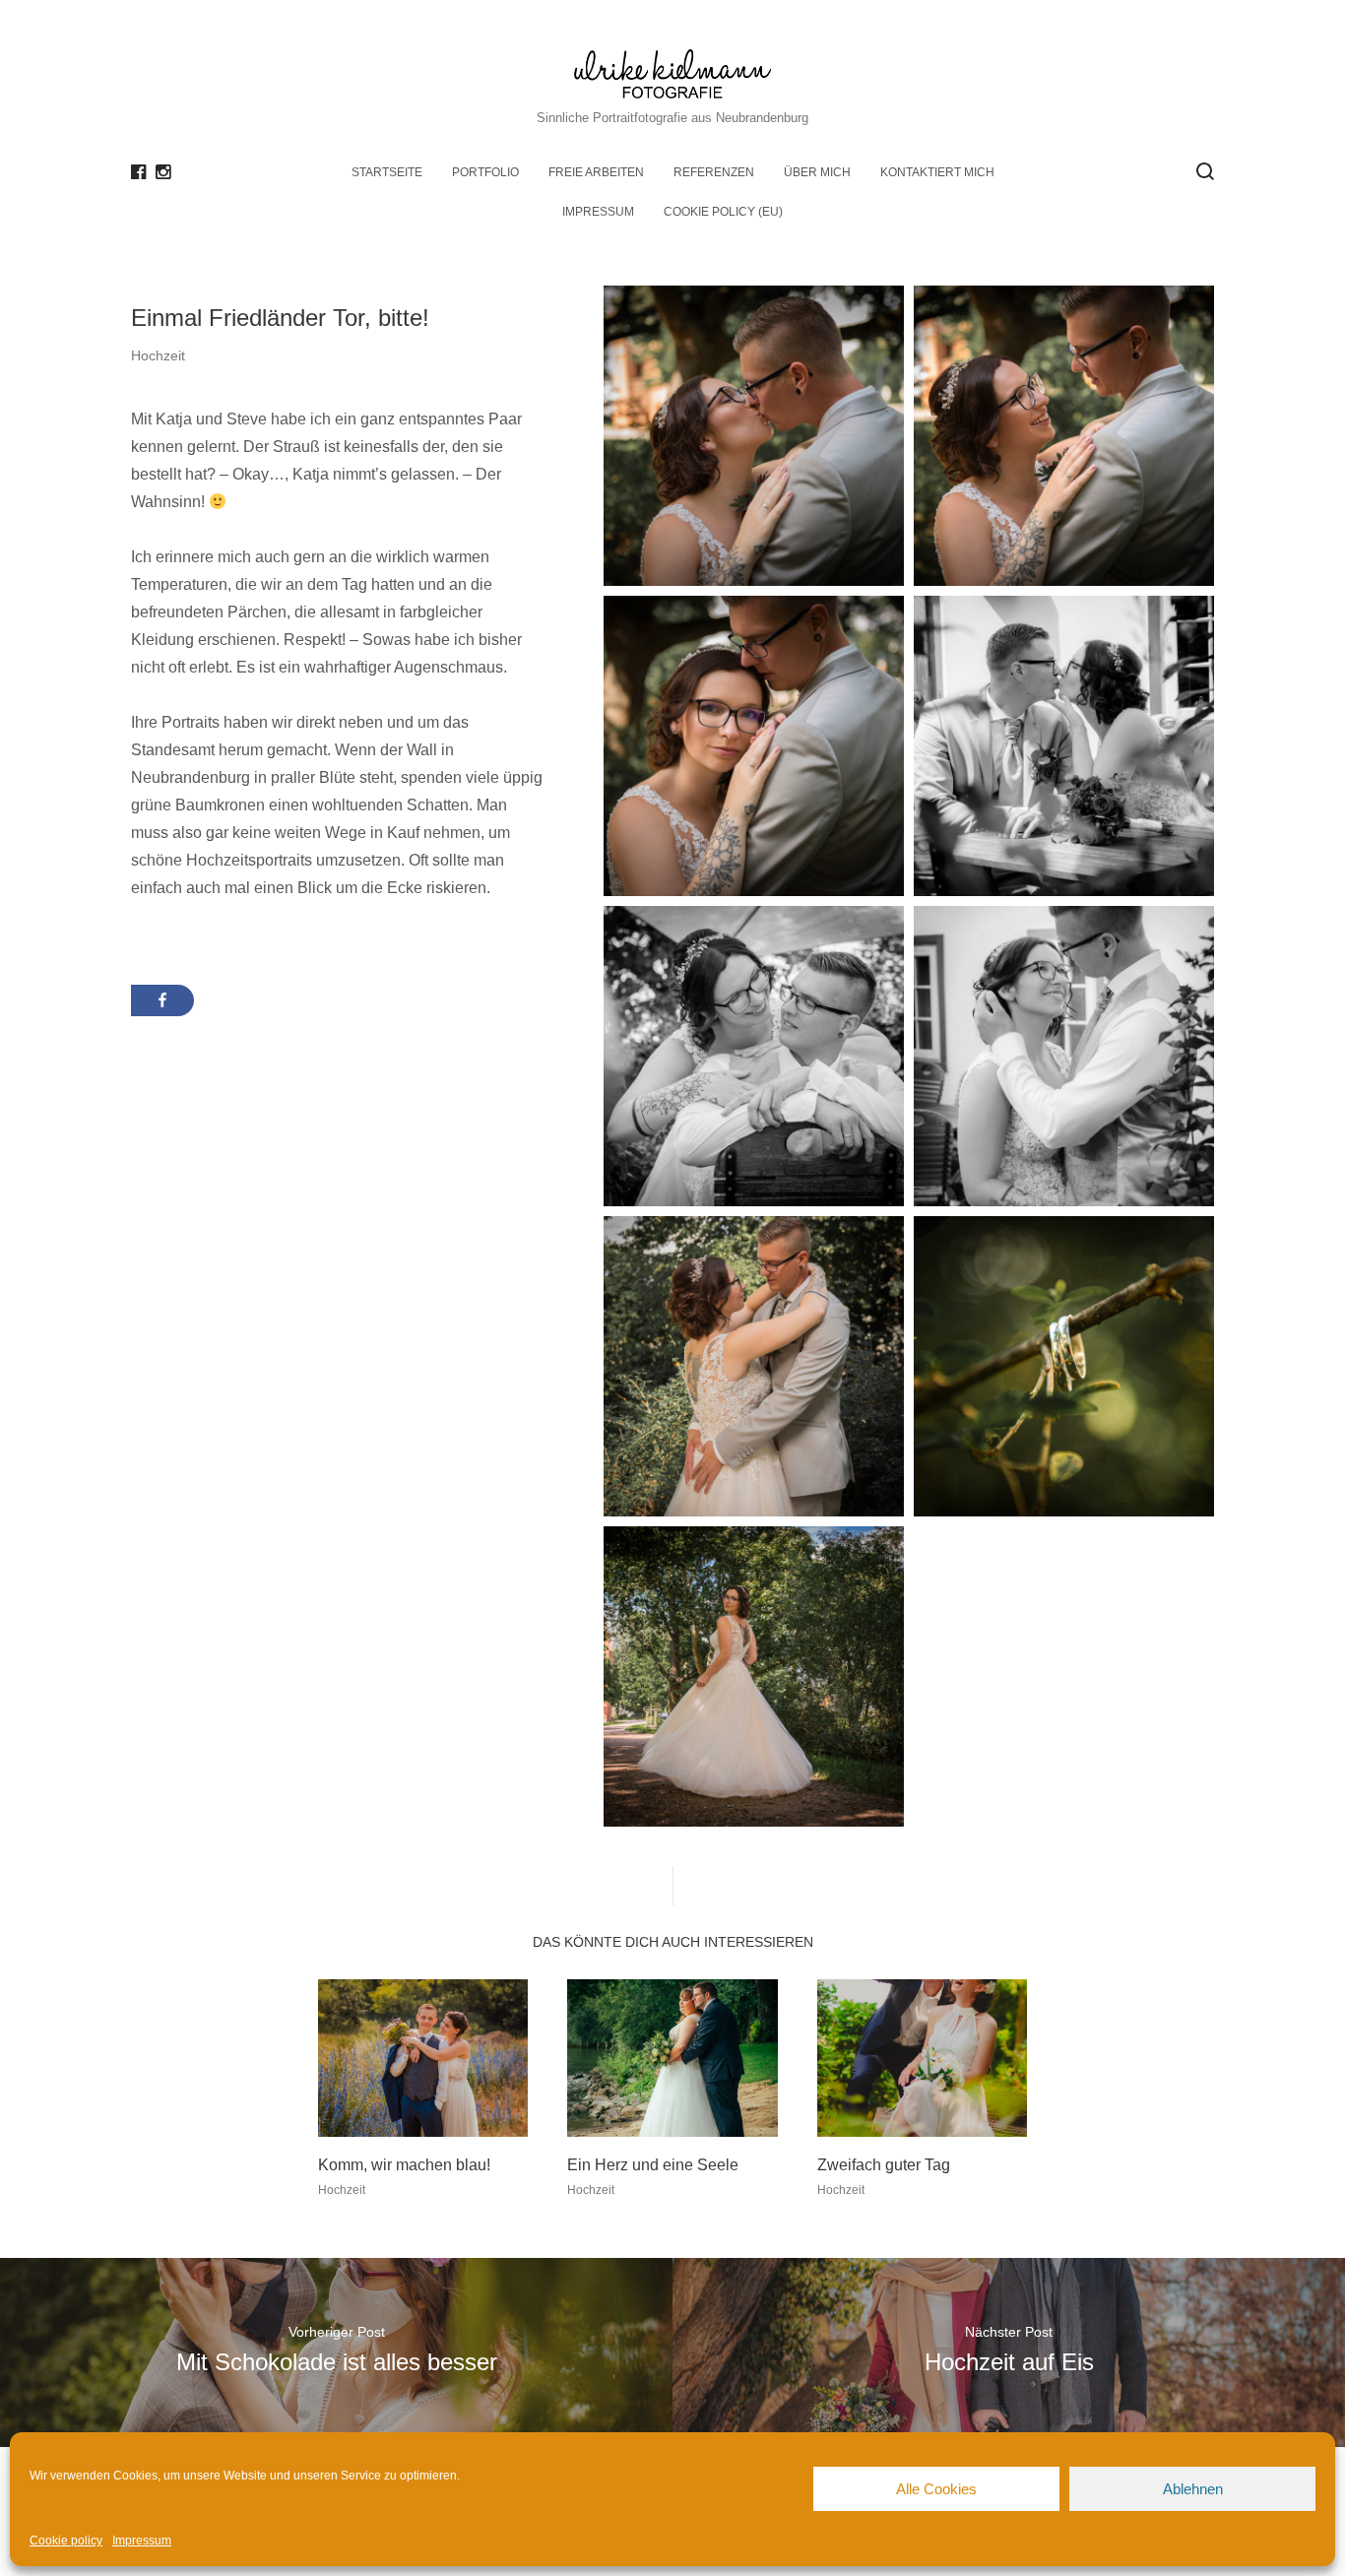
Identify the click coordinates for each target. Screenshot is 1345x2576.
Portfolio (485, 172)
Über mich (817, 172)
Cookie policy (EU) (723, 212)
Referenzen (714, 172)
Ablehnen (1193, 2489)
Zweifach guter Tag (884, 2165)
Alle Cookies (936, 2489)
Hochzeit (158, 355)
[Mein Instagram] (163, 172)
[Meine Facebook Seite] (138, 172)
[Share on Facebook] (162, 1000)
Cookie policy (66, 2541)
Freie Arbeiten (596, 172)
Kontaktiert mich (937, 172)
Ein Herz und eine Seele (653, 2165)
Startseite (387, 172)
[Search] (1205, 171)
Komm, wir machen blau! (404, 2165)
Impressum (142, 2541)
